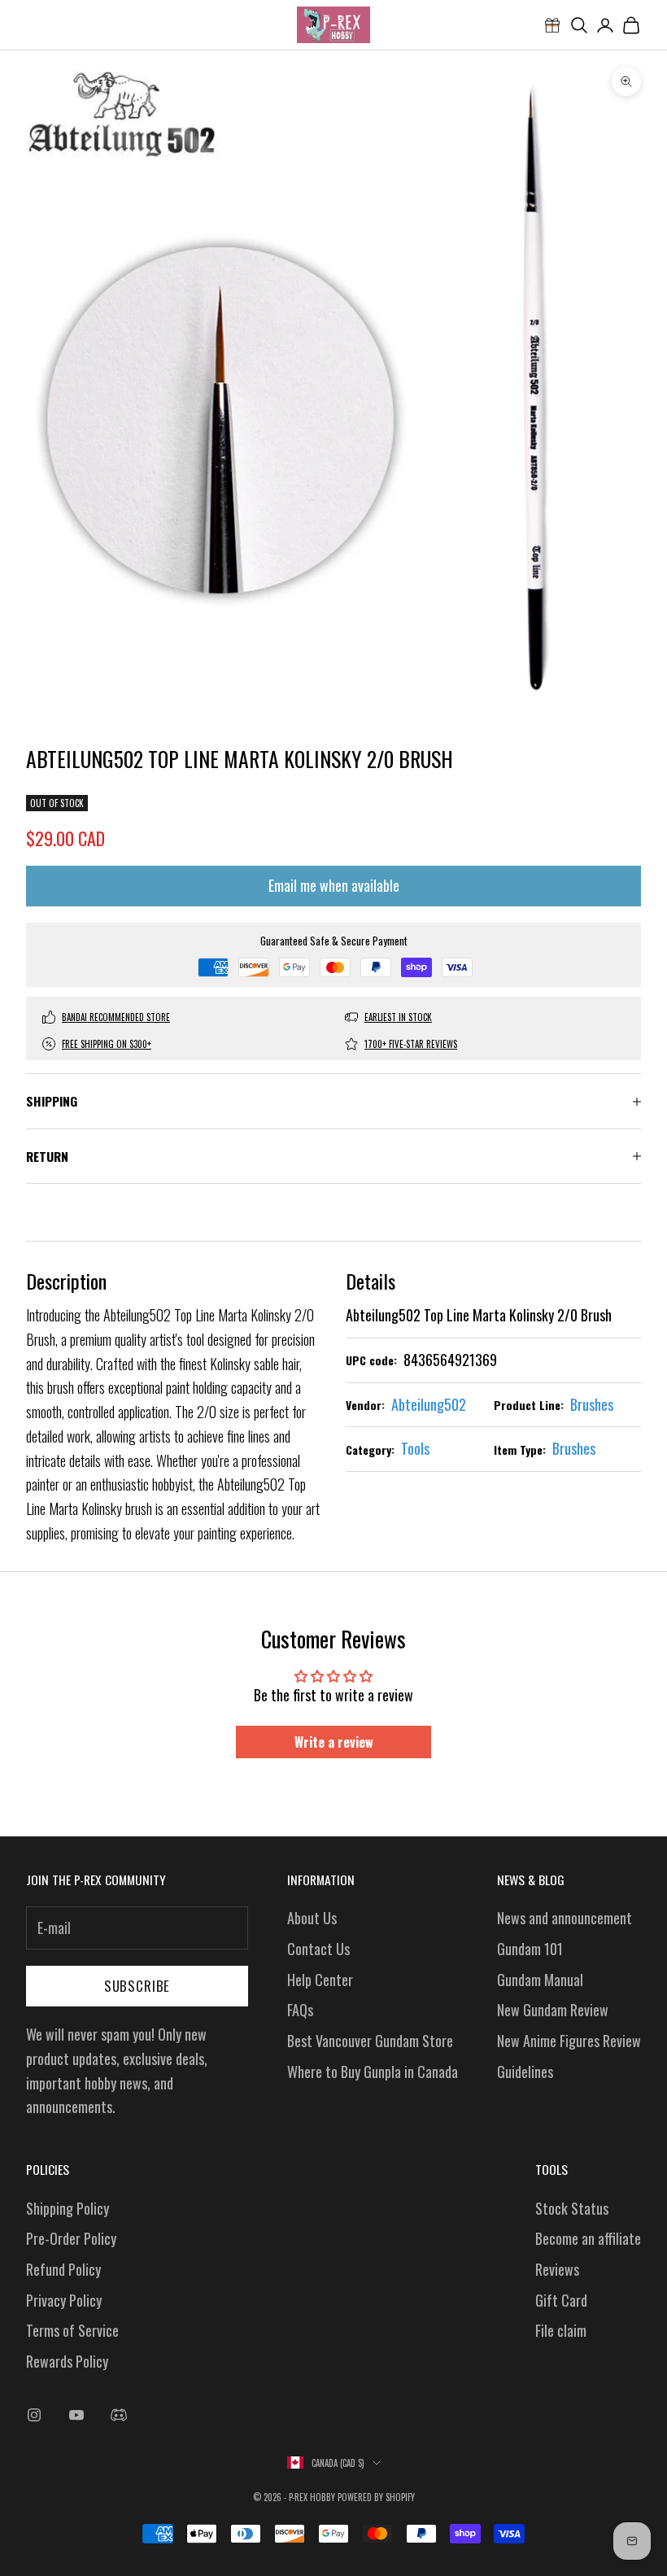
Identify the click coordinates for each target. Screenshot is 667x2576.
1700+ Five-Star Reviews (411, 1044)
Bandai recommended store (116, 1017)
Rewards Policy (67, 2361)
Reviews (557, 2269)
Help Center (320, 1980)
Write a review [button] (334, 1742)
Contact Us (318, 1949)
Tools (415, 1448)
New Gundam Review (553, 2010)
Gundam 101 (530, 1949)
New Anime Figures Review (569, 2041)
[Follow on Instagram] (34, 2415)
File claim (561, 2330)
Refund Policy (63, 2269)
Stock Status (572, 2208)
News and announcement (565, 1918)
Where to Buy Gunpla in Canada (373, 2072)
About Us (312, 1918)
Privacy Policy (64, 2300)
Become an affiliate (588, 2238)
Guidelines (525, 2072)
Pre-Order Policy (71, 2238)
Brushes (592, 1404)
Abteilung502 (429, 1404)
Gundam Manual (540, 1980)
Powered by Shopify (376, 2497)
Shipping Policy (68, 2208)
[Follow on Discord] (119, 2415)
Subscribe (137, 1986)
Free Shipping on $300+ (107, 1044)
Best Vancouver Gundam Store (370, 2041)
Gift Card (561, 2300)
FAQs (300, 2010)
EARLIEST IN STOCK (398, 1017)
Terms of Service (72, 2330)
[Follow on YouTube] (76, 2415)
